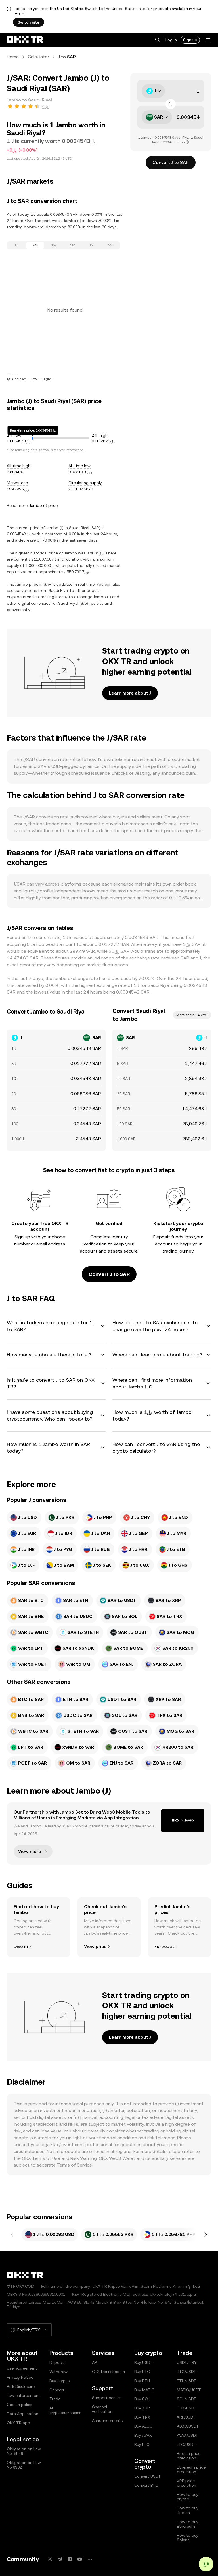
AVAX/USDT (188, 2435)
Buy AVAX (143, 2435)
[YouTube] (80, 2559)
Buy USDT (143, 2362)
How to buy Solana (188, 2538)
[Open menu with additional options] (208, 40)
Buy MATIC (144, 2390)
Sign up (190, 40)
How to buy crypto (188, 2497)
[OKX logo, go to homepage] (25, 40)
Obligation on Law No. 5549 (24, 2451)
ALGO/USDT (188, 2426)
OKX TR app (18, 2423)
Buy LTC (142, 2444)
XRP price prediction (186, 2483)
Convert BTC (146, 2485)
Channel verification (102, 2409)
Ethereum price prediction (191, 2469)
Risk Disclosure (21, 2386)
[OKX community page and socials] (90, 2559)
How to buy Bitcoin (188, 2510)
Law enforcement (23, 2395)
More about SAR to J (192, 1015)
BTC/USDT (187, 2372)
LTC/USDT (186, 2444)
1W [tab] (54, 245)
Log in (171, 40)
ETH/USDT (187, 2381)
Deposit (57, 2362)
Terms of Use (46, 2158)
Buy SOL (142, 2399)
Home (13, 57)
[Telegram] (60, 2559)
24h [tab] (35, 245)
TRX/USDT (187, 2408)
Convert (57, 2390)
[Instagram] (70, 2559)
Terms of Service (74, 2165)
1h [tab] (16, 245)
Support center (106, 2398)
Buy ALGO (143, 2426)
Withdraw (58, 2372)
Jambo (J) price (44, 505)
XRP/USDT (186, 2417)
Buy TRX (142, 2417)
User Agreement (22, 2368)
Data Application (23, 2414)
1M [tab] (73, 245)
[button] (157, 40)
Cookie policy (19, 2405)
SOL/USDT (187, 2399)
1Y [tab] (91, 245)
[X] (50, 2559)
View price (95, 1946)
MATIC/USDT (189, 2390)
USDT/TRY (187, 2362)
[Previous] (12, 2235)
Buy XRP (142, 2408)
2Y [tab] (110, 245)
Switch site (29, 22)
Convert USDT (148, 2476)
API (95, 2362)
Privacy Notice (20, 2377)
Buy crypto (60, 2381)
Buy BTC (142, 2372)
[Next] (206, 2235)
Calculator (38, 57)
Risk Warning (84, 2158)
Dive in (21, 1946)
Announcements (107, 2420)
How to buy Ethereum (188, 2524)
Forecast (164, 1946)
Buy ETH (142, 2381)
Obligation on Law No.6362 (24, 2465)
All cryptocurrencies (65, 2410)
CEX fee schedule (108, 2372)
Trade (55, 2399)
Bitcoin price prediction (189, 2456)
